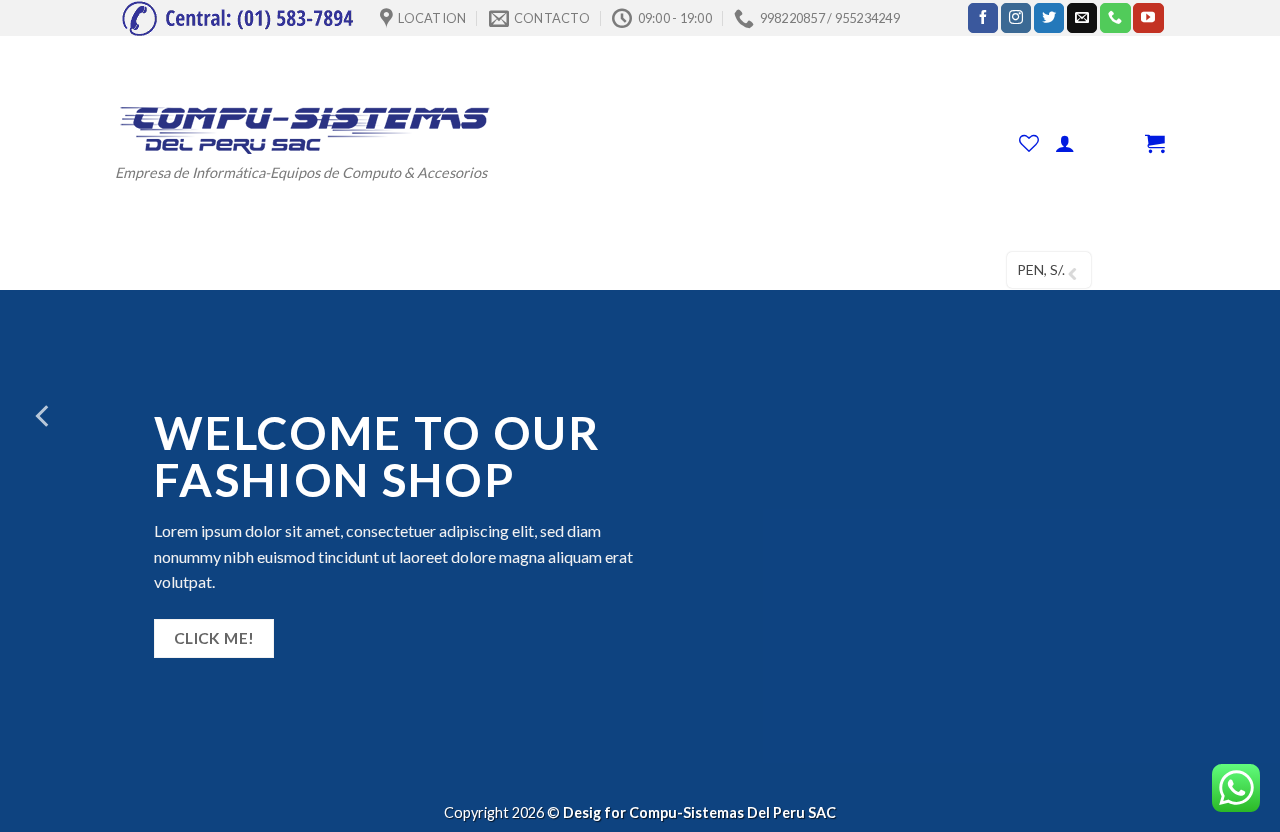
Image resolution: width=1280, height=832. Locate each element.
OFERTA (463, 270)
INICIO (137, 270)
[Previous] (44, 416)
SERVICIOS (551, 270)
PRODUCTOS (228, 270)
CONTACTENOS (784, 270)
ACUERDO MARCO (921, 270)
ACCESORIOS (354, 270)
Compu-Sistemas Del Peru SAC (732, 812)
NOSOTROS (666, 270)
